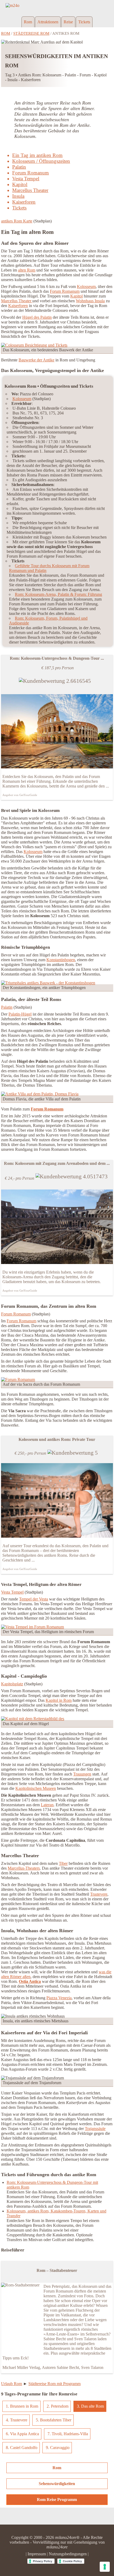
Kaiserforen (24, 202)
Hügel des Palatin (37, 317)
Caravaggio (60, 2448)
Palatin (19, 167)
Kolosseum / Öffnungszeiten (41, 161)
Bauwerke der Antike (36, 360)
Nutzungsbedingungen (68, 2554)
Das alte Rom (93, 2406)
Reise (68, 22)
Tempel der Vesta (34, 1599)
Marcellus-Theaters (24, 1868)
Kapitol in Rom (59, 1700)
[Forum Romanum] (18, 1379)
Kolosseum (86, 287)
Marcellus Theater (30, 190)
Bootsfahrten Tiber (56, 2420)
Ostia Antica (30, 1981)
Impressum (37, 2554)
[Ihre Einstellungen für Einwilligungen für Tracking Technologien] (105, 2567)
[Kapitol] (33, 1719)
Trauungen (82, 1774)
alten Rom (27, 270)
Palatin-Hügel (20, 1014)
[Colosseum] (34, 345)
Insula (18, 196)
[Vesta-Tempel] (32, 1627)
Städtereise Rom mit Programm (54, 2384)
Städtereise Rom (31, 33)
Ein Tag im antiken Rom (37, 155)
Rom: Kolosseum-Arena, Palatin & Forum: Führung (58, 594)
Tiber (63, 1863)
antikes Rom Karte (17, 221)
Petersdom (60, 2406)
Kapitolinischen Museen (36, 1788)
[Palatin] (40, 1094)
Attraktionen (48, 22)
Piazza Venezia (59, 1998)
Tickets (84, 22)
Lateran (47, 1805)
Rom (28, 22)
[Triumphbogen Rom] (48, 983)
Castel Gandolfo (24, 2448)
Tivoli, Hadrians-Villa (70, 2434)
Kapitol (20, 184)
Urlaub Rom (12, 2384)
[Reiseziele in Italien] (57, 3)
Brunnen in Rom (24, 2406)
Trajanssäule (95, 2129)
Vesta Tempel (26, 179)
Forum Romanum (30, 173)
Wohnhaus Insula (90, 301)
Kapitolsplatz (12, 1684)
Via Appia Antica (25, 2434)
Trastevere (99, 1894)
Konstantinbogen (61, 960)
